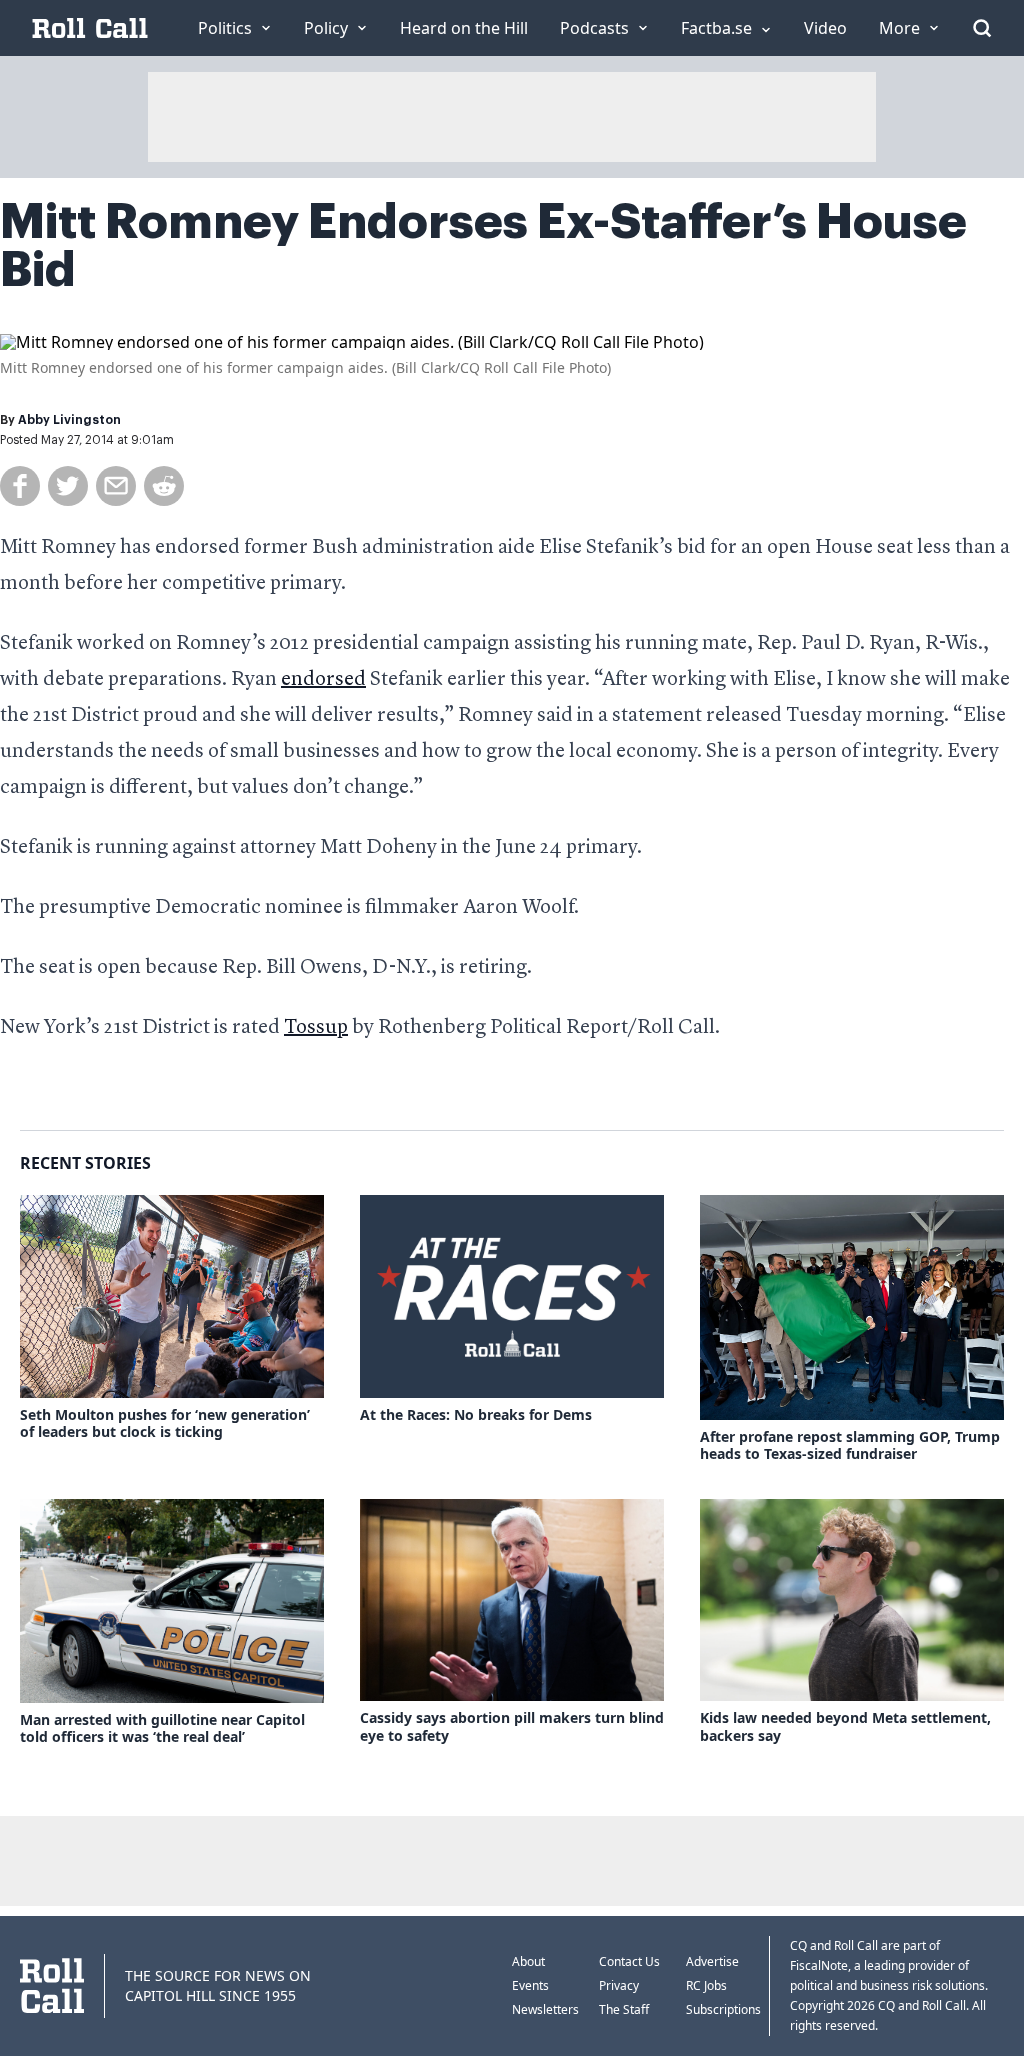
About (528, 1961)
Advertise (712, 1961)
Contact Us (629, 1961)
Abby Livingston (69, 420)
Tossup (316, 1028)
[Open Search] (982, 28)
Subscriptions (723, 2009)
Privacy (619, 1985)
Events (530, 1985)
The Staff (624, 2009)
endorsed (323, 680)
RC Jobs (706, 1985)
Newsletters (545, 2009)
